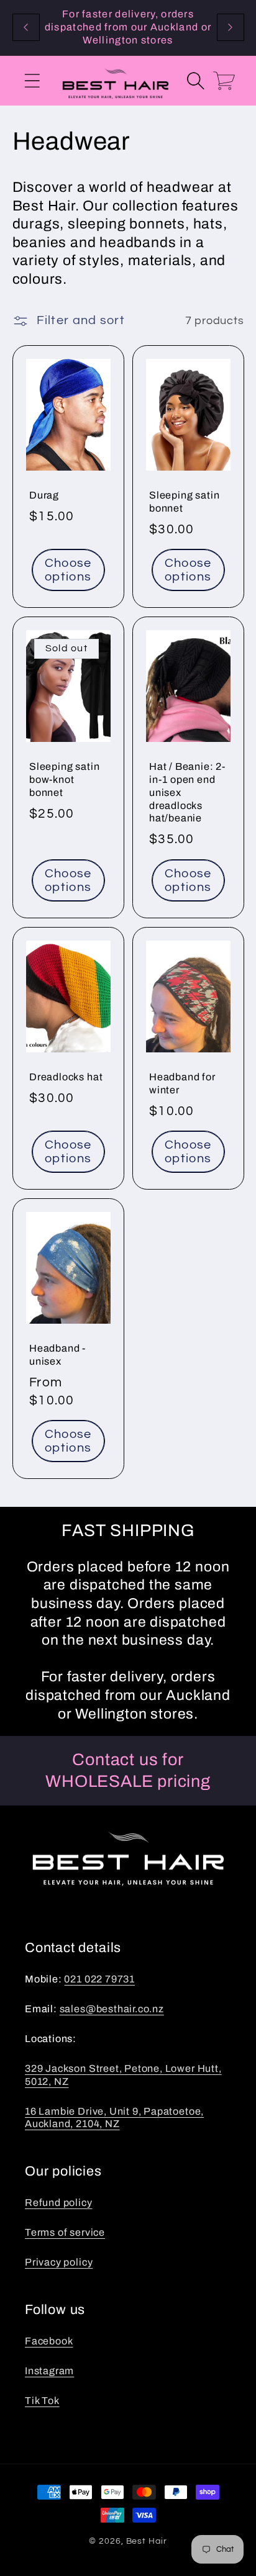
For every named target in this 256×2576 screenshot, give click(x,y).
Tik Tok (42, 2401)
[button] (32, 80)
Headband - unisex (57, 1355)
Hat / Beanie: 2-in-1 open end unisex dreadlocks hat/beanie (187, 793)
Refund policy (59, 2203)
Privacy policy (59, 2262)
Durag (44, 495)
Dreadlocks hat (66, 1077)
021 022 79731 (99, 1979)
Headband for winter (182, 1083)
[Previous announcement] (26, 27)
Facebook (49, 2341)
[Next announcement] (231, 27)
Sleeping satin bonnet (184, 502)
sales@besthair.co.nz (112, 2009)
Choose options (68, 570)
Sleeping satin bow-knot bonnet (64, 780)
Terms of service (65, 2232)
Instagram (49, 2371)
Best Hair (147, 2541)
